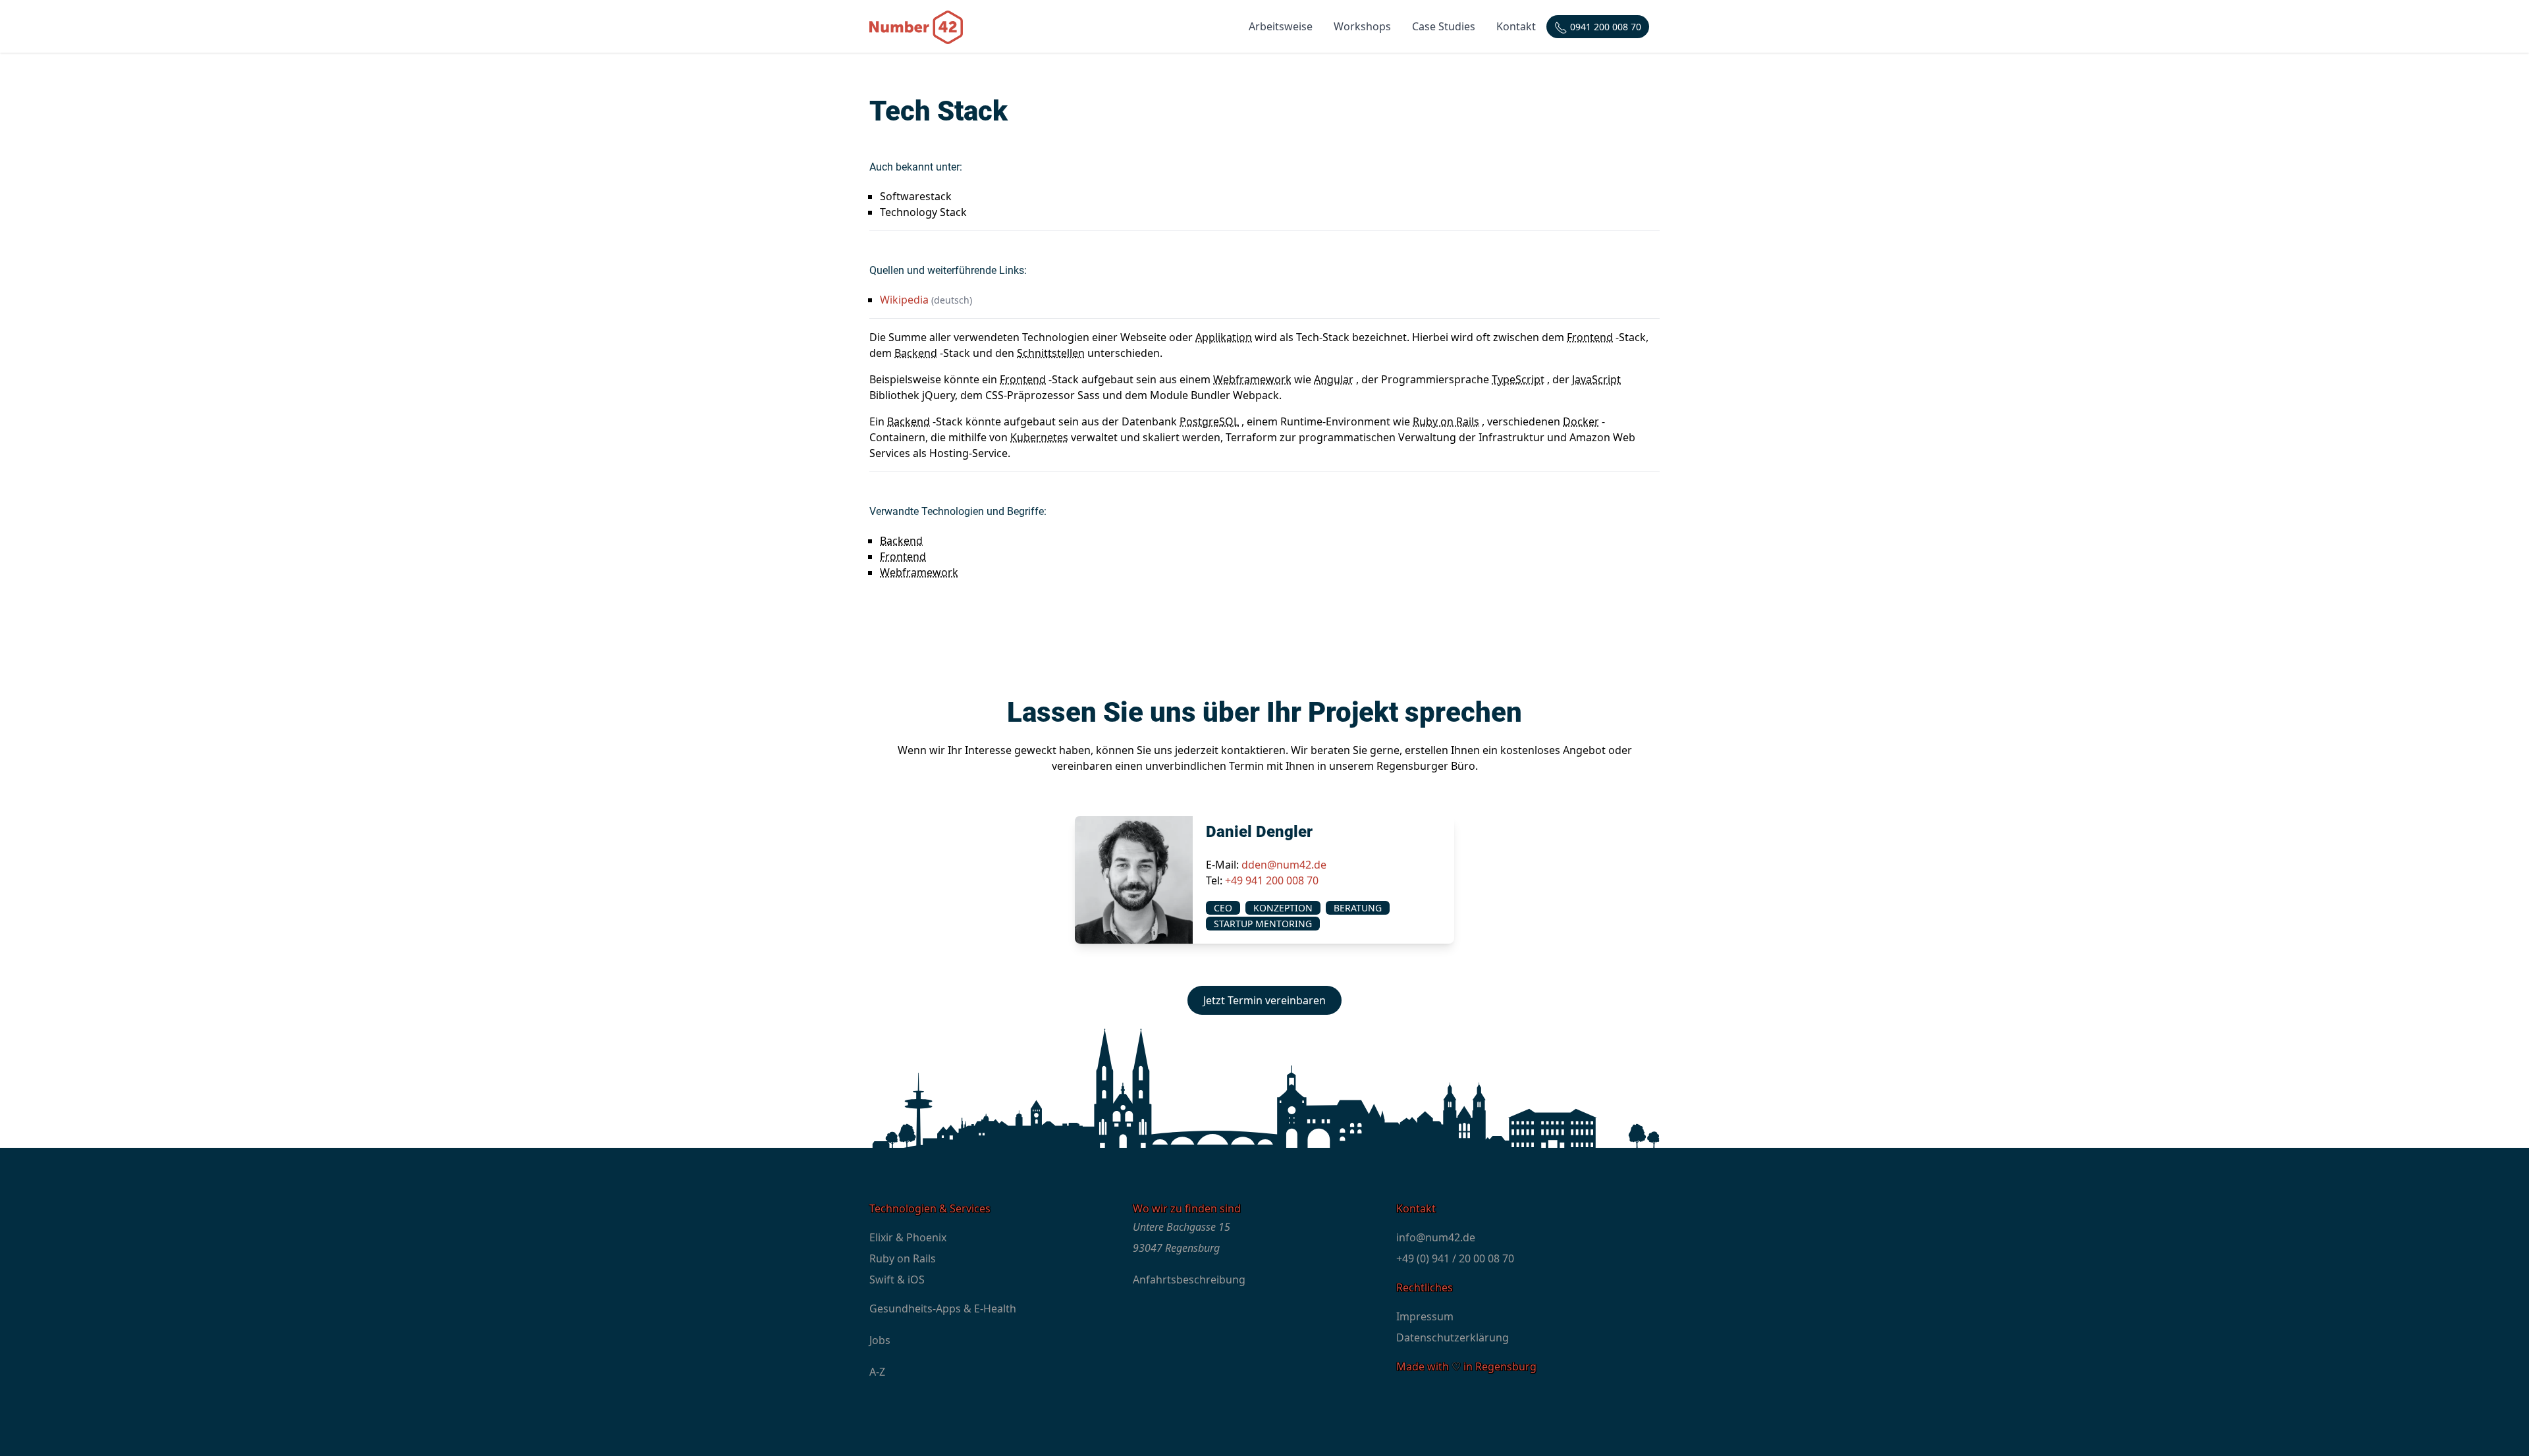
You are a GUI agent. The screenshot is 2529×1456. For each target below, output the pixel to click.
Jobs (880, 1340)
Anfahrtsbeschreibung (1189, 1280)
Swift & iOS (897, 1280)
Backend (916, 353)
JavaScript (1596, 379)
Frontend (1590, 337)
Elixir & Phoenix (908, 1237)
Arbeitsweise (1281, 26)
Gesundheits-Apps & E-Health (943, 1308)
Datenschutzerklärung (1453, 1337)
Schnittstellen (1051, 353)
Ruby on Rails (1446, 421)
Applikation (1224, 337)
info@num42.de (1436, 1237)
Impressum (1425, 1316)
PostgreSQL (1209, 421)
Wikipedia (904, 300)
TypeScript (1518, 379)
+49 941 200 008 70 (1272, 880)
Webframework (1252, 379)
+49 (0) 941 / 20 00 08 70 (1455, 1258)
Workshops (1362, 26)
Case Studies (1444, 26)
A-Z (877, 1372)
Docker (1581, 421)
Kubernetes (1039, 437)
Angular (1334, 379)
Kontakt (1516, 26)
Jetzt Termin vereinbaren (1264, 1000)
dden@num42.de (1284, 865)
